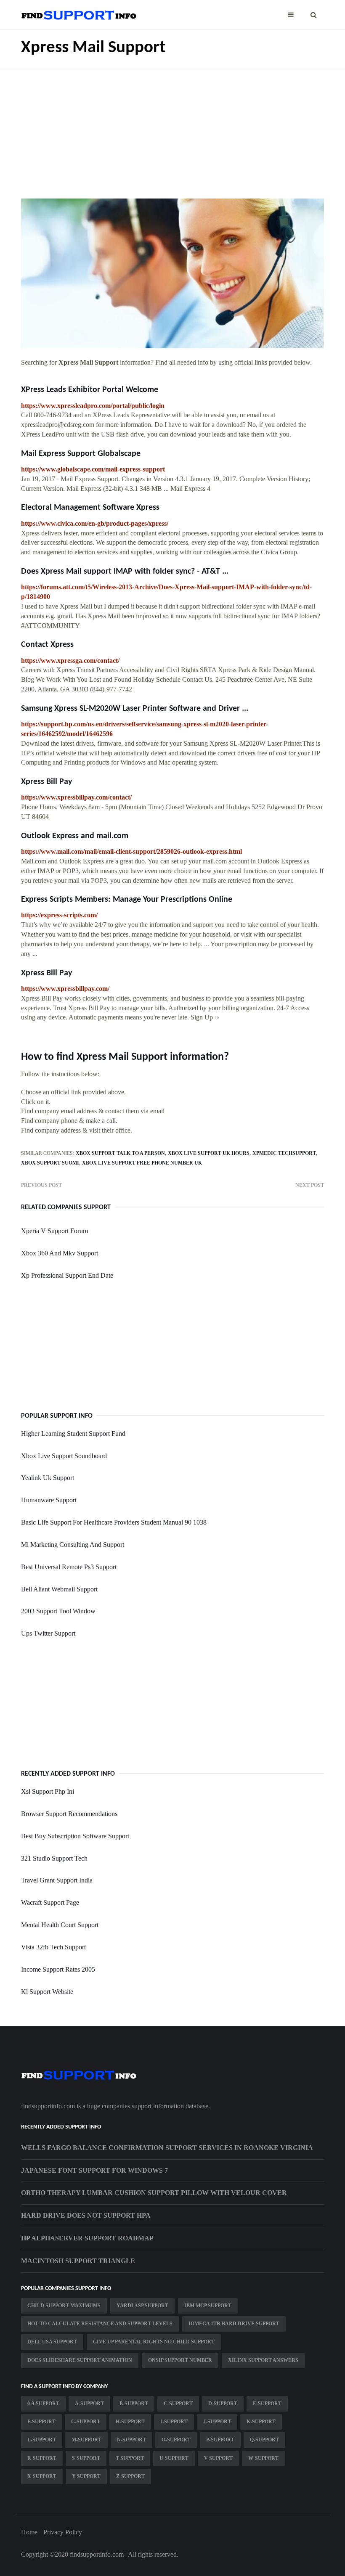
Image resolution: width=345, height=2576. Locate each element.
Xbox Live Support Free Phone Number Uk (142, 1163)
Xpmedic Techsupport (284, 1153)
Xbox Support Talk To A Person (120, 1153)
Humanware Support (49, 1500)
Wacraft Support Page (50, 1902)
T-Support (130, 2458)
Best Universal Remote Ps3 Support (69, 1567)
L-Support (42, 2440)
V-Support (218, 2458)
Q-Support (264, 2440)
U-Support (174, 2458)
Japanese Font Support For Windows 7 (94, 2170)
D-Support (223, 2404)
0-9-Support (43, 2404)
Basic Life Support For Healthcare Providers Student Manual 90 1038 (114, 1522)
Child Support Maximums (64, 2306)
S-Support (86, 2458)
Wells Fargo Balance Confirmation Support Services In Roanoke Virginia (167, 2148)
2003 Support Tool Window (58, 1611)
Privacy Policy (63, 2532)
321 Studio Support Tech (54, 1858)
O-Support (176, 2440)
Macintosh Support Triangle (78, 2261)
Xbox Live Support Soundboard (64, 1456)
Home (29, 2532)
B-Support (134, 2404)
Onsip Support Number (180, 2360)
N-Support (131, 2440)
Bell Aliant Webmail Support (59, 1589)
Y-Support (86, 2476)
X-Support (42, 2476)
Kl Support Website (47, 1992)
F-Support (41, 2422)
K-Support (261, 2422)
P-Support (220, 2440)
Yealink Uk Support (48, 1478)
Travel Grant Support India (57, 1880)
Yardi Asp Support (142, 2306)
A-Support (89, 2404)
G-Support (86, 2422)
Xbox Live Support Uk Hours (209, 1153)
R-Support (42, 2458)
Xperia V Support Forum (54, 1231)
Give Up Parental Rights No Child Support (154, 2342)
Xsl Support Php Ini (48, 1791)
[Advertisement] (172, 127)
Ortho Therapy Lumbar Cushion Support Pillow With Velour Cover (154, 2193)
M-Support (86, 2440)
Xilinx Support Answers (263, 2360)
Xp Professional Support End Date (67, 1275)
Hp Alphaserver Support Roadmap (87, 2238)
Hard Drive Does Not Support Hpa (86, 2215)
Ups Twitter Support (48, 1633)
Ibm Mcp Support (208, 2306)
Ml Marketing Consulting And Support (73, 1545)
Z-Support (130, 2476)
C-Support (178, 2404)
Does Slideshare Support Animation (80, 2360)
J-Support (217, 2422)
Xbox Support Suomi (50, 1163)
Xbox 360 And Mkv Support (60, 1253)
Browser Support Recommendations (69, 1814)
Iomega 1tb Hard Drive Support (234, 2324)
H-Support (130, 2422)
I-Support (174, 2422)
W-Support (263, 2458)
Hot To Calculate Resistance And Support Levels (100, 2324)
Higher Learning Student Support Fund (73, 1434)
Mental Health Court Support (60, 1925)
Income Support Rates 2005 (58, 1969)
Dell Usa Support (52, 2342)
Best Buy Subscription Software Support (75, 1836)
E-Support (267, 2404)
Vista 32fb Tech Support (53, 1947)
